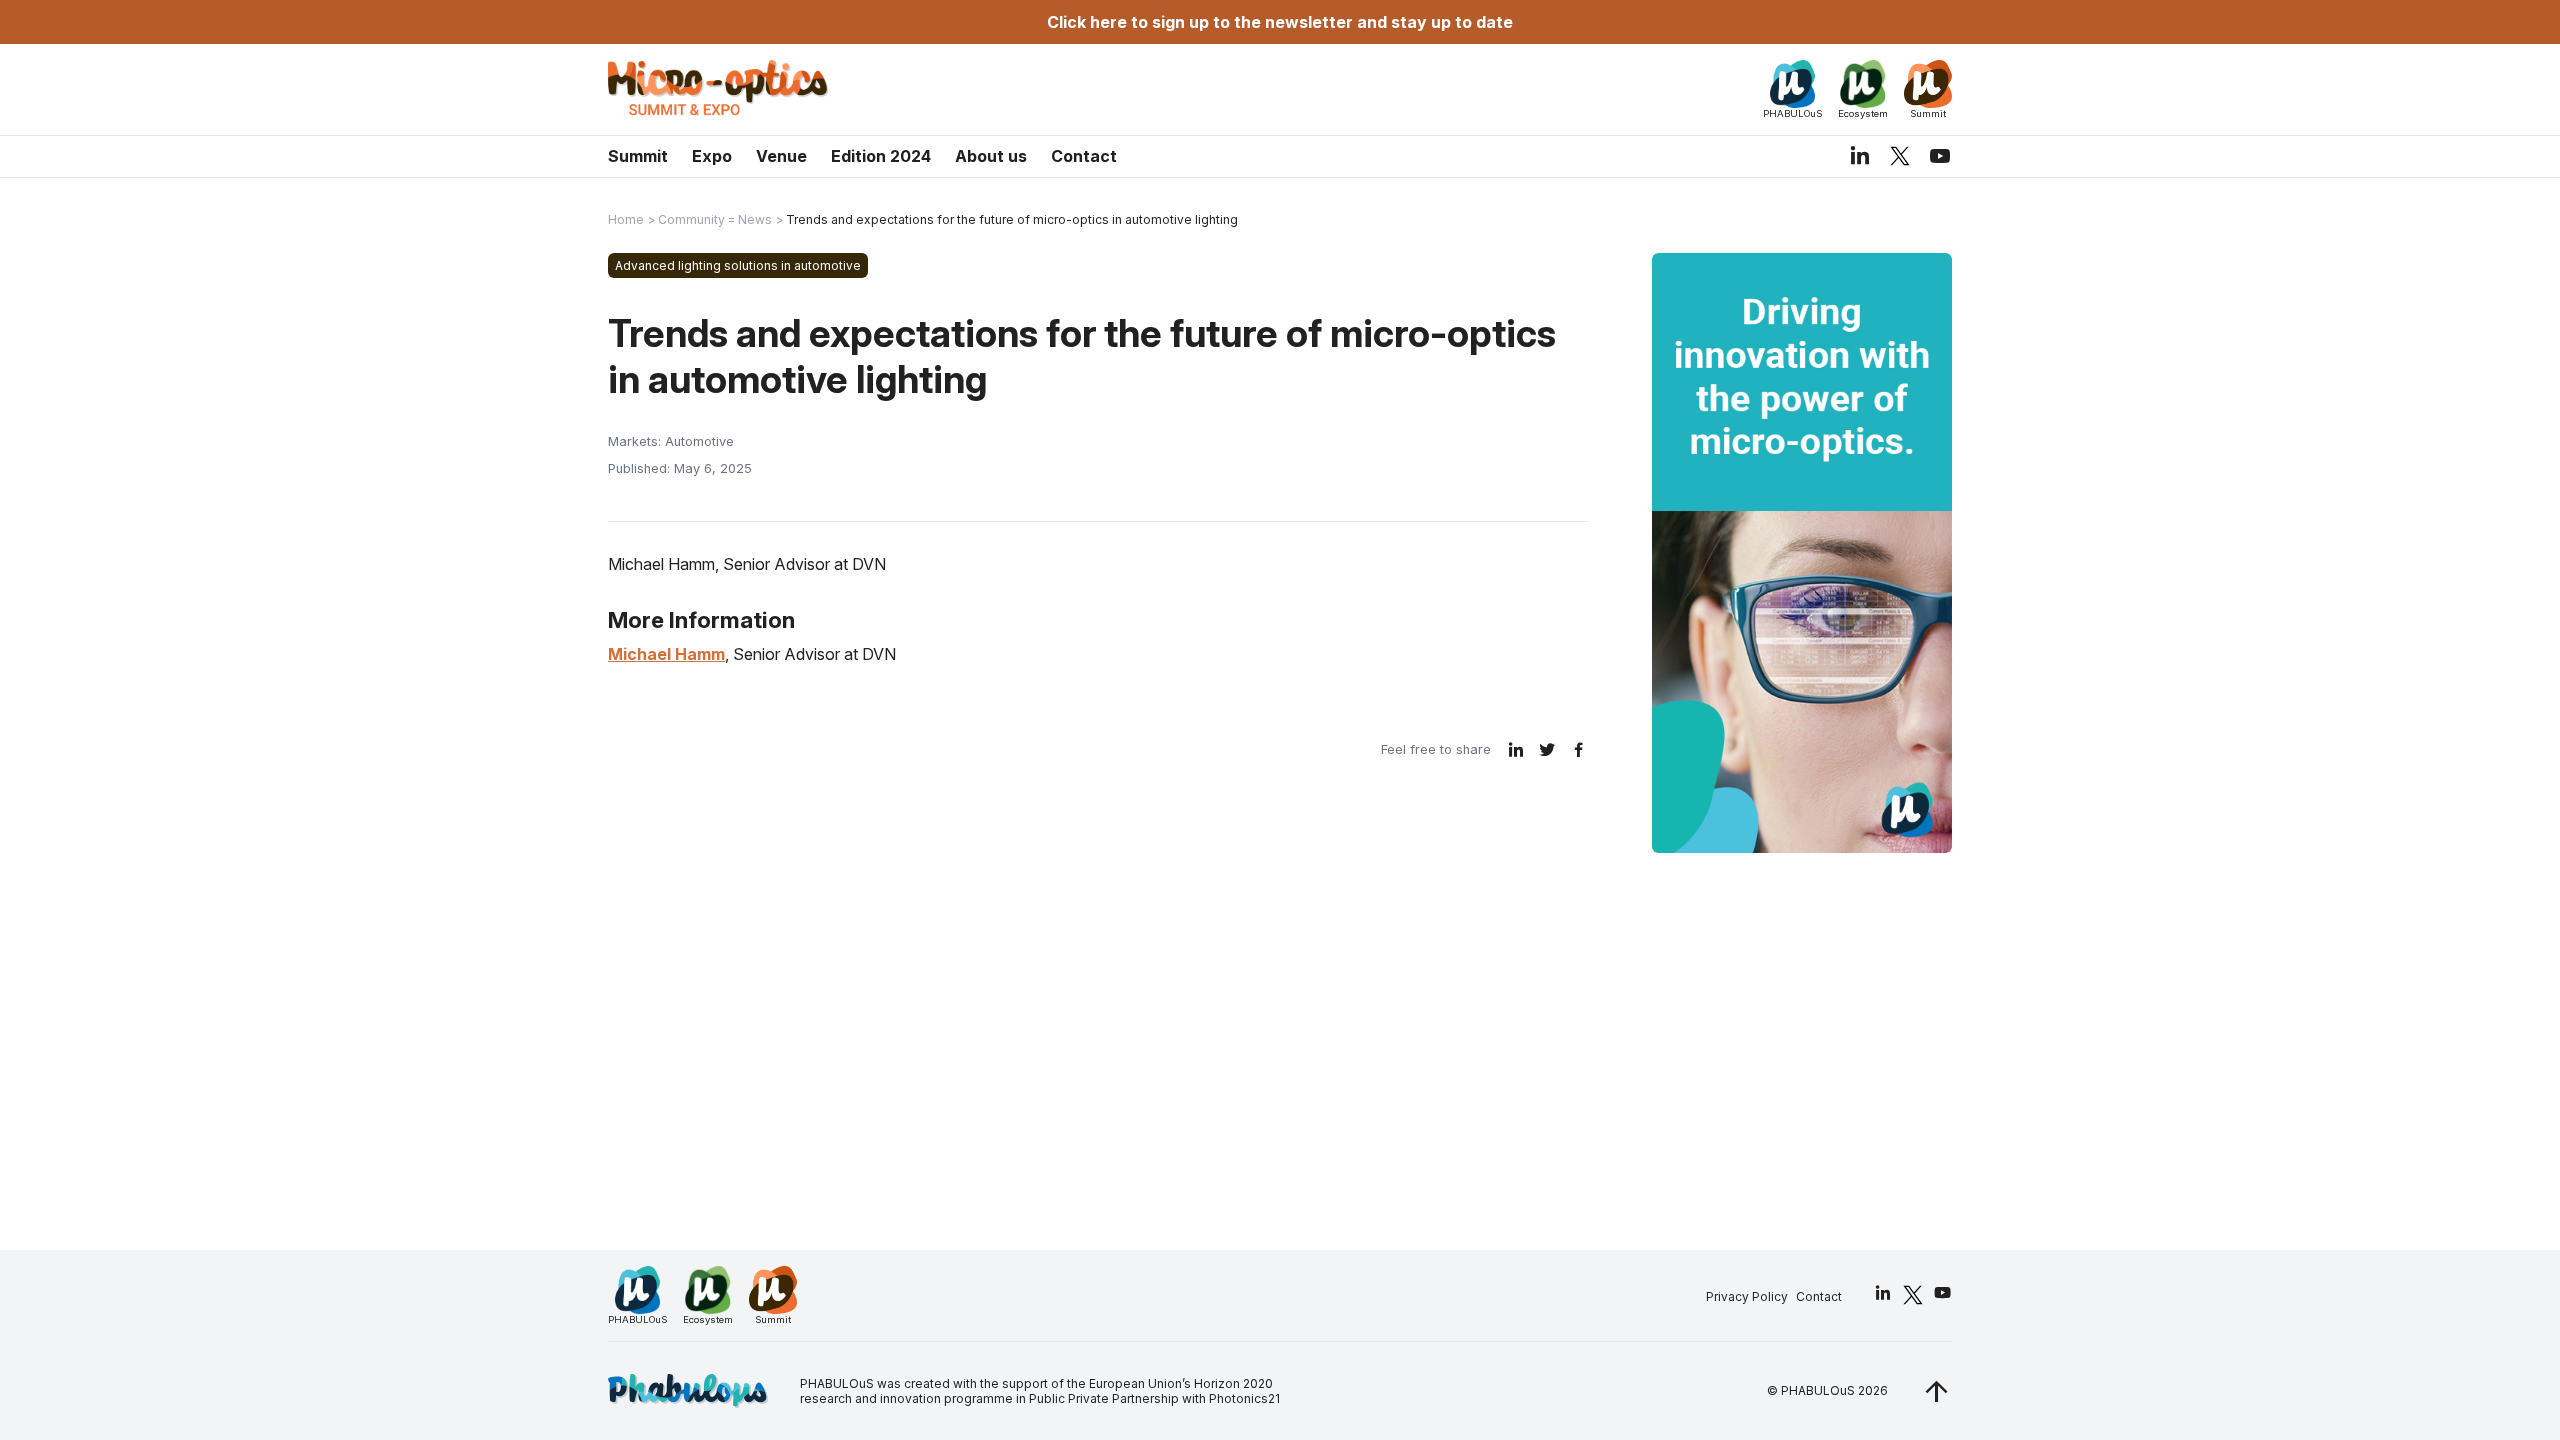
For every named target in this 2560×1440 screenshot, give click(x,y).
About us (991, 156)
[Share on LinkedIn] (1516, 749)
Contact (1084, 156)
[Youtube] (1940, 156)
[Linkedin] (1860, 156)
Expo (712, 156)
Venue (781, 156)
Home (626, 219)
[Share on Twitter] (1547, 749)
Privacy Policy (1747, 1296)
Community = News (715, 219)
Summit (638, 156)
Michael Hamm (666, 654)
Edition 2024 (881, 156)
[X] (1900, 155)
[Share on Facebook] (1578, 749)
